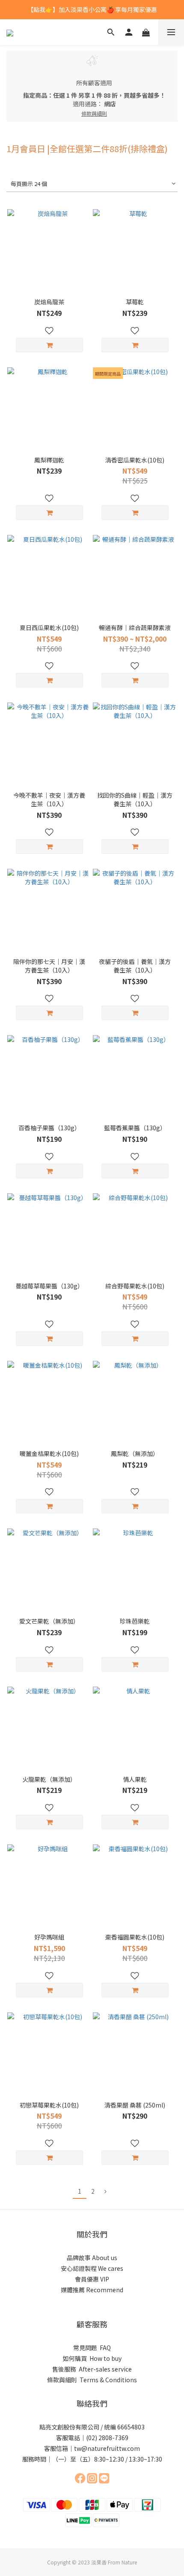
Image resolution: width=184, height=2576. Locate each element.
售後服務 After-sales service (92, 2369)
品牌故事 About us (92, 2258)
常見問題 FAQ (92, 2348)
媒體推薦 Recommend (92, 2290)
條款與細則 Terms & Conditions (92, 2380)
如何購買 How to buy (92, 2358)
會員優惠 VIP (92, 2279)
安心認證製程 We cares (92, 2268)
